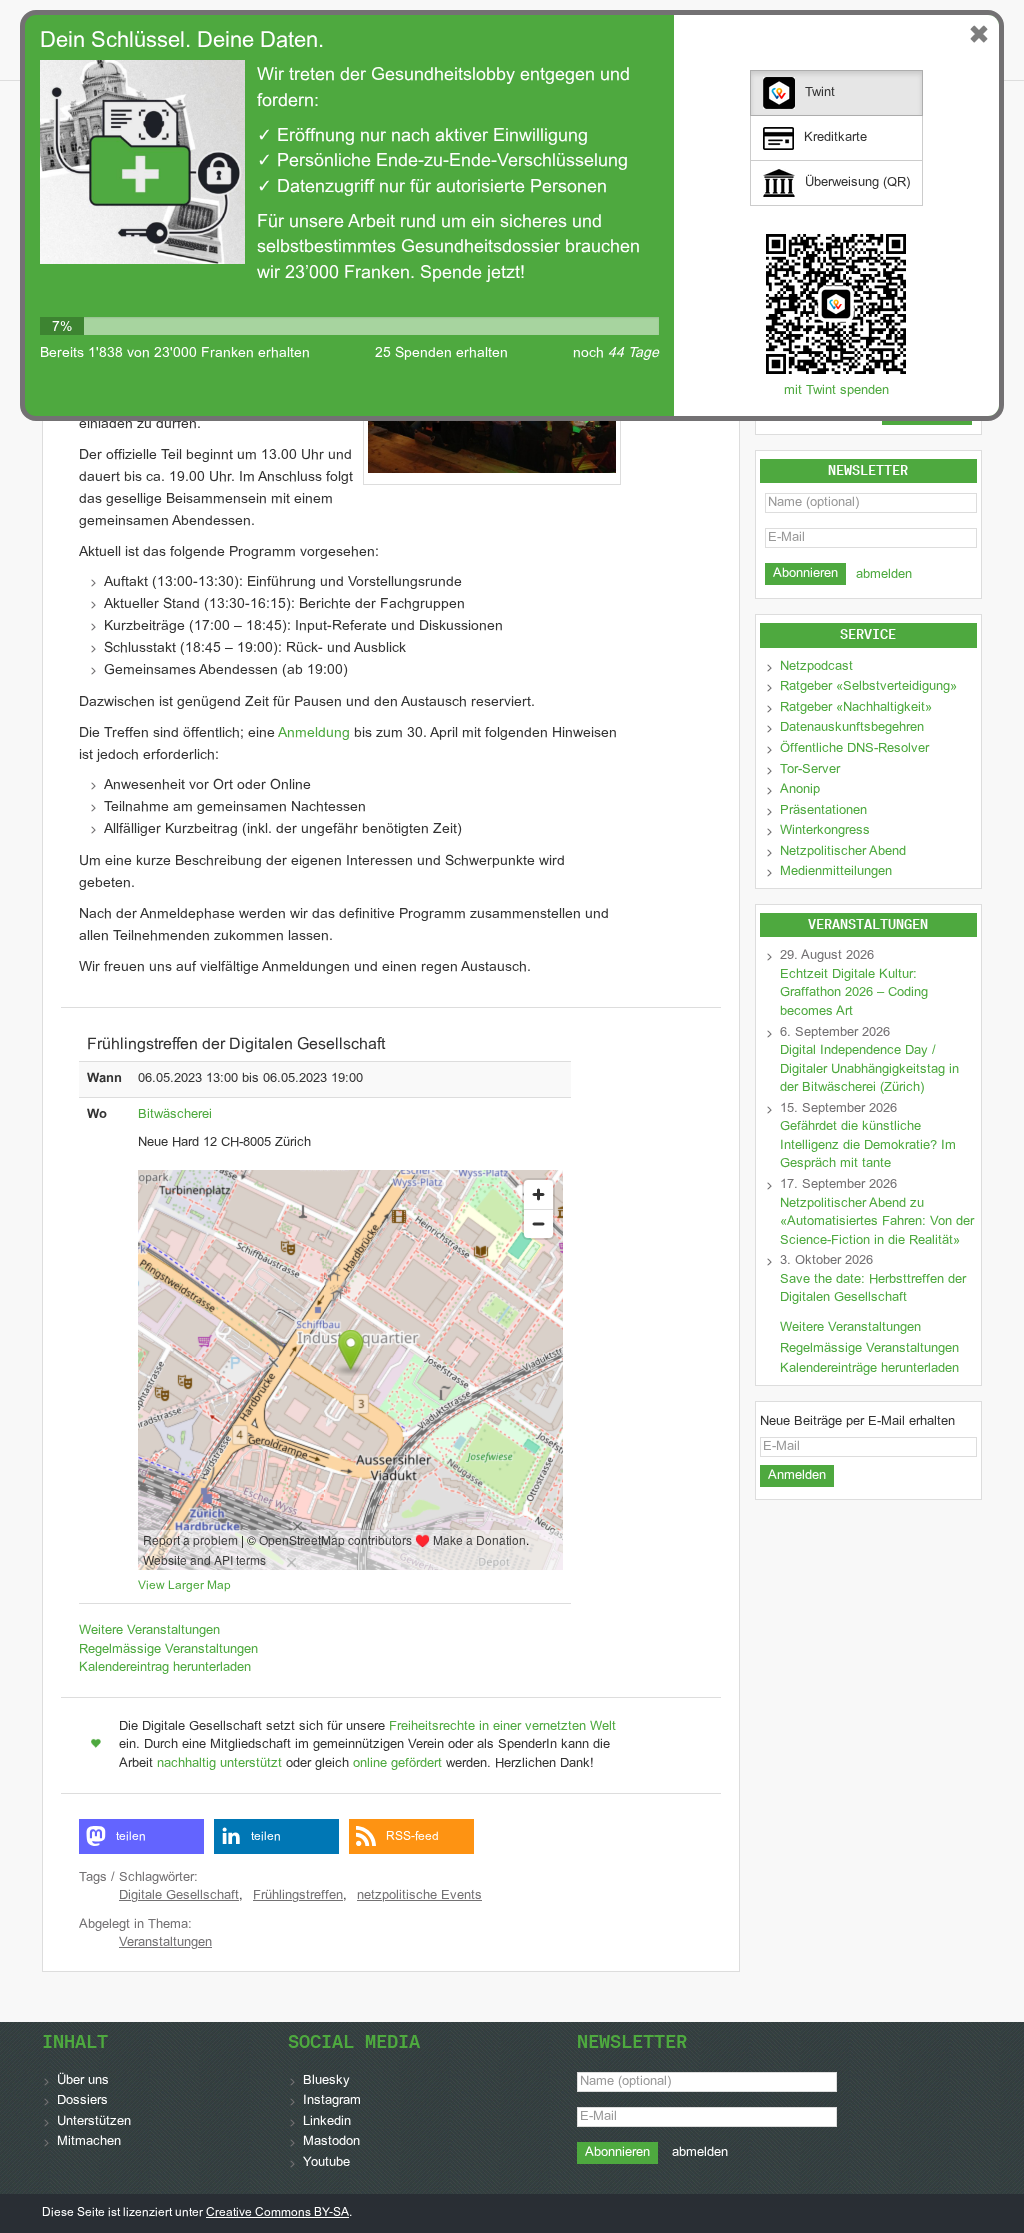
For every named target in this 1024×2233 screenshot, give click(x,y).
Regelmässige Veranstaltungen (168, 1650)
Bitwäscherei (175, 1115)
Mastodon (331, 2142)
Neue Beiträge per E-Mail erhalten (857, 1422)
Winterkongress (825, 831)
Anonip (800, 790)
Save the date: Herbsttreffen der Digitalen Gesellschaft (873, 1289)
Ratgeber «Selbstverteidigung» (868, 687)
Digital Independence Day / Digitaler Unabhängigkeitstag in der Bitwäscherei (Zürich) (869, 1069)
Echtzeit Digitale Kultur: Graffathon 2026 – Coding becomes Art (854, 993)
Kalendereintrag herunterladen (165, 1668)
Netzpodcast (816, 667)
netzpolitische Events (419, 1896)
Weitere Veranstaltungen (149, 1631)
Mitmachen (89, 2142)
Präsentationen (823, 811)
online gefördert (397, 1764)
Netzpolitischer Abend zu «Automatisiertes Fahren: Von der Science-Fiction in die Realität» (877, 1222)
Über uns (83, 2081)
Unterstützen (94, 2122)
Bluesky (326, 2081)
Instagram (332, 2101)
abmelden (884, 575)
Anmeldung (314, 733)
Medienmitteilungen (836, 872)
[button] (141, 1836)
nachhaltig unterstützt (219, 1764)
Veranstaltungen (165, 1943)
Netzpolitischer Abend (843, 852)
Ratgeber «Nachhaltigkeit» (856, 708)
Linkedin (327, 2122)
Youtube (326, 2163)
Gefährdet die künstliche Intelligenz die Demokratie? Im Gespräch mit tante (868, 1145)
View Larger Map (184, 1586)
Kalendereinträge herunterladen (869, 1369)
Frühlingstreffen (298, 1896)
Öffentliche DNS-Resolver (854, 749)
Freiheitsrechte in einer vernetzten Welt (502, 1727)
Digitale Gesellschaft (179, 1896)
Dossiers (82, 2101)
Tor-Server (810, 770)
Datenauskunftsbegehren (852, 728)
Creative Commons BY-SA (277, 2213)
